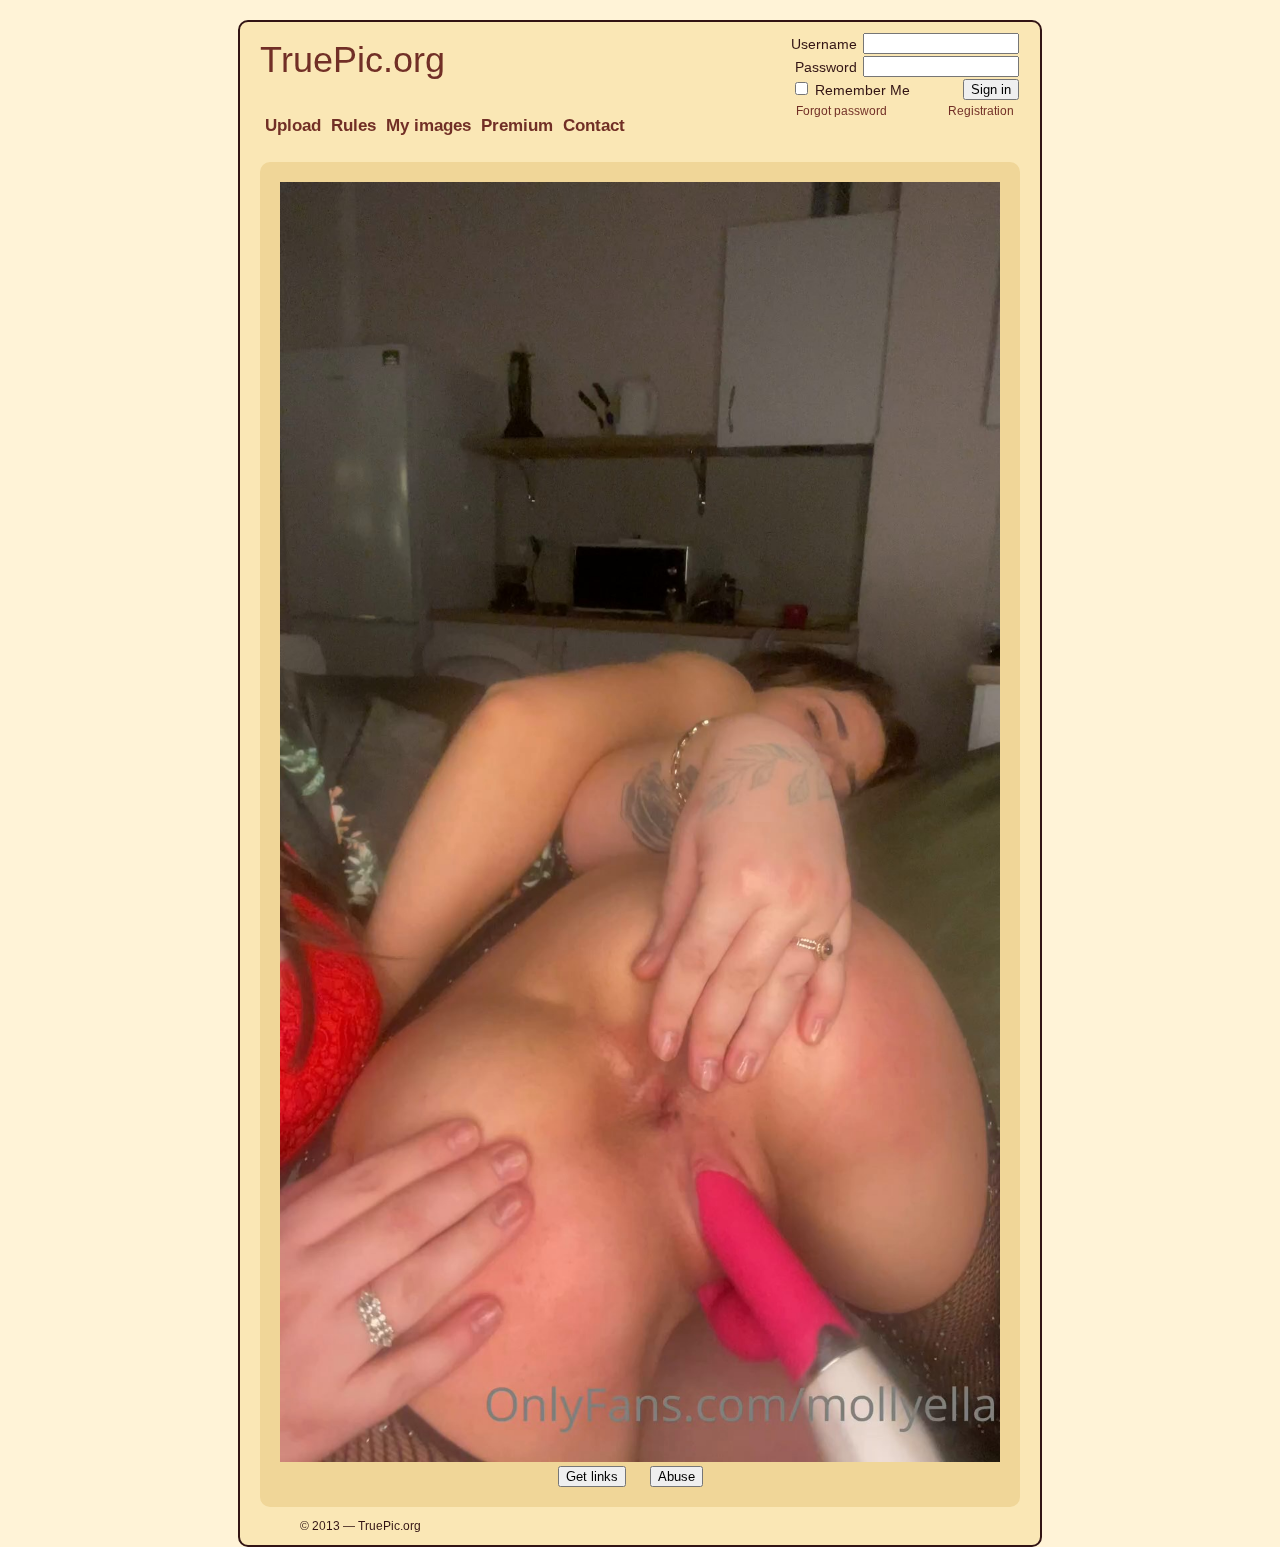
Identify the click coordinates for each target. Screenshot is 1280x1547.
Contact (594, 125)
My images (428, 125)
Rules (353, 125)
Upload (293, 125)
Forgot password (841, 110)
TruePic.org (352, 59)
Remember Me (860, 90)
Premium (517, 125)
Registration (981, 110)
